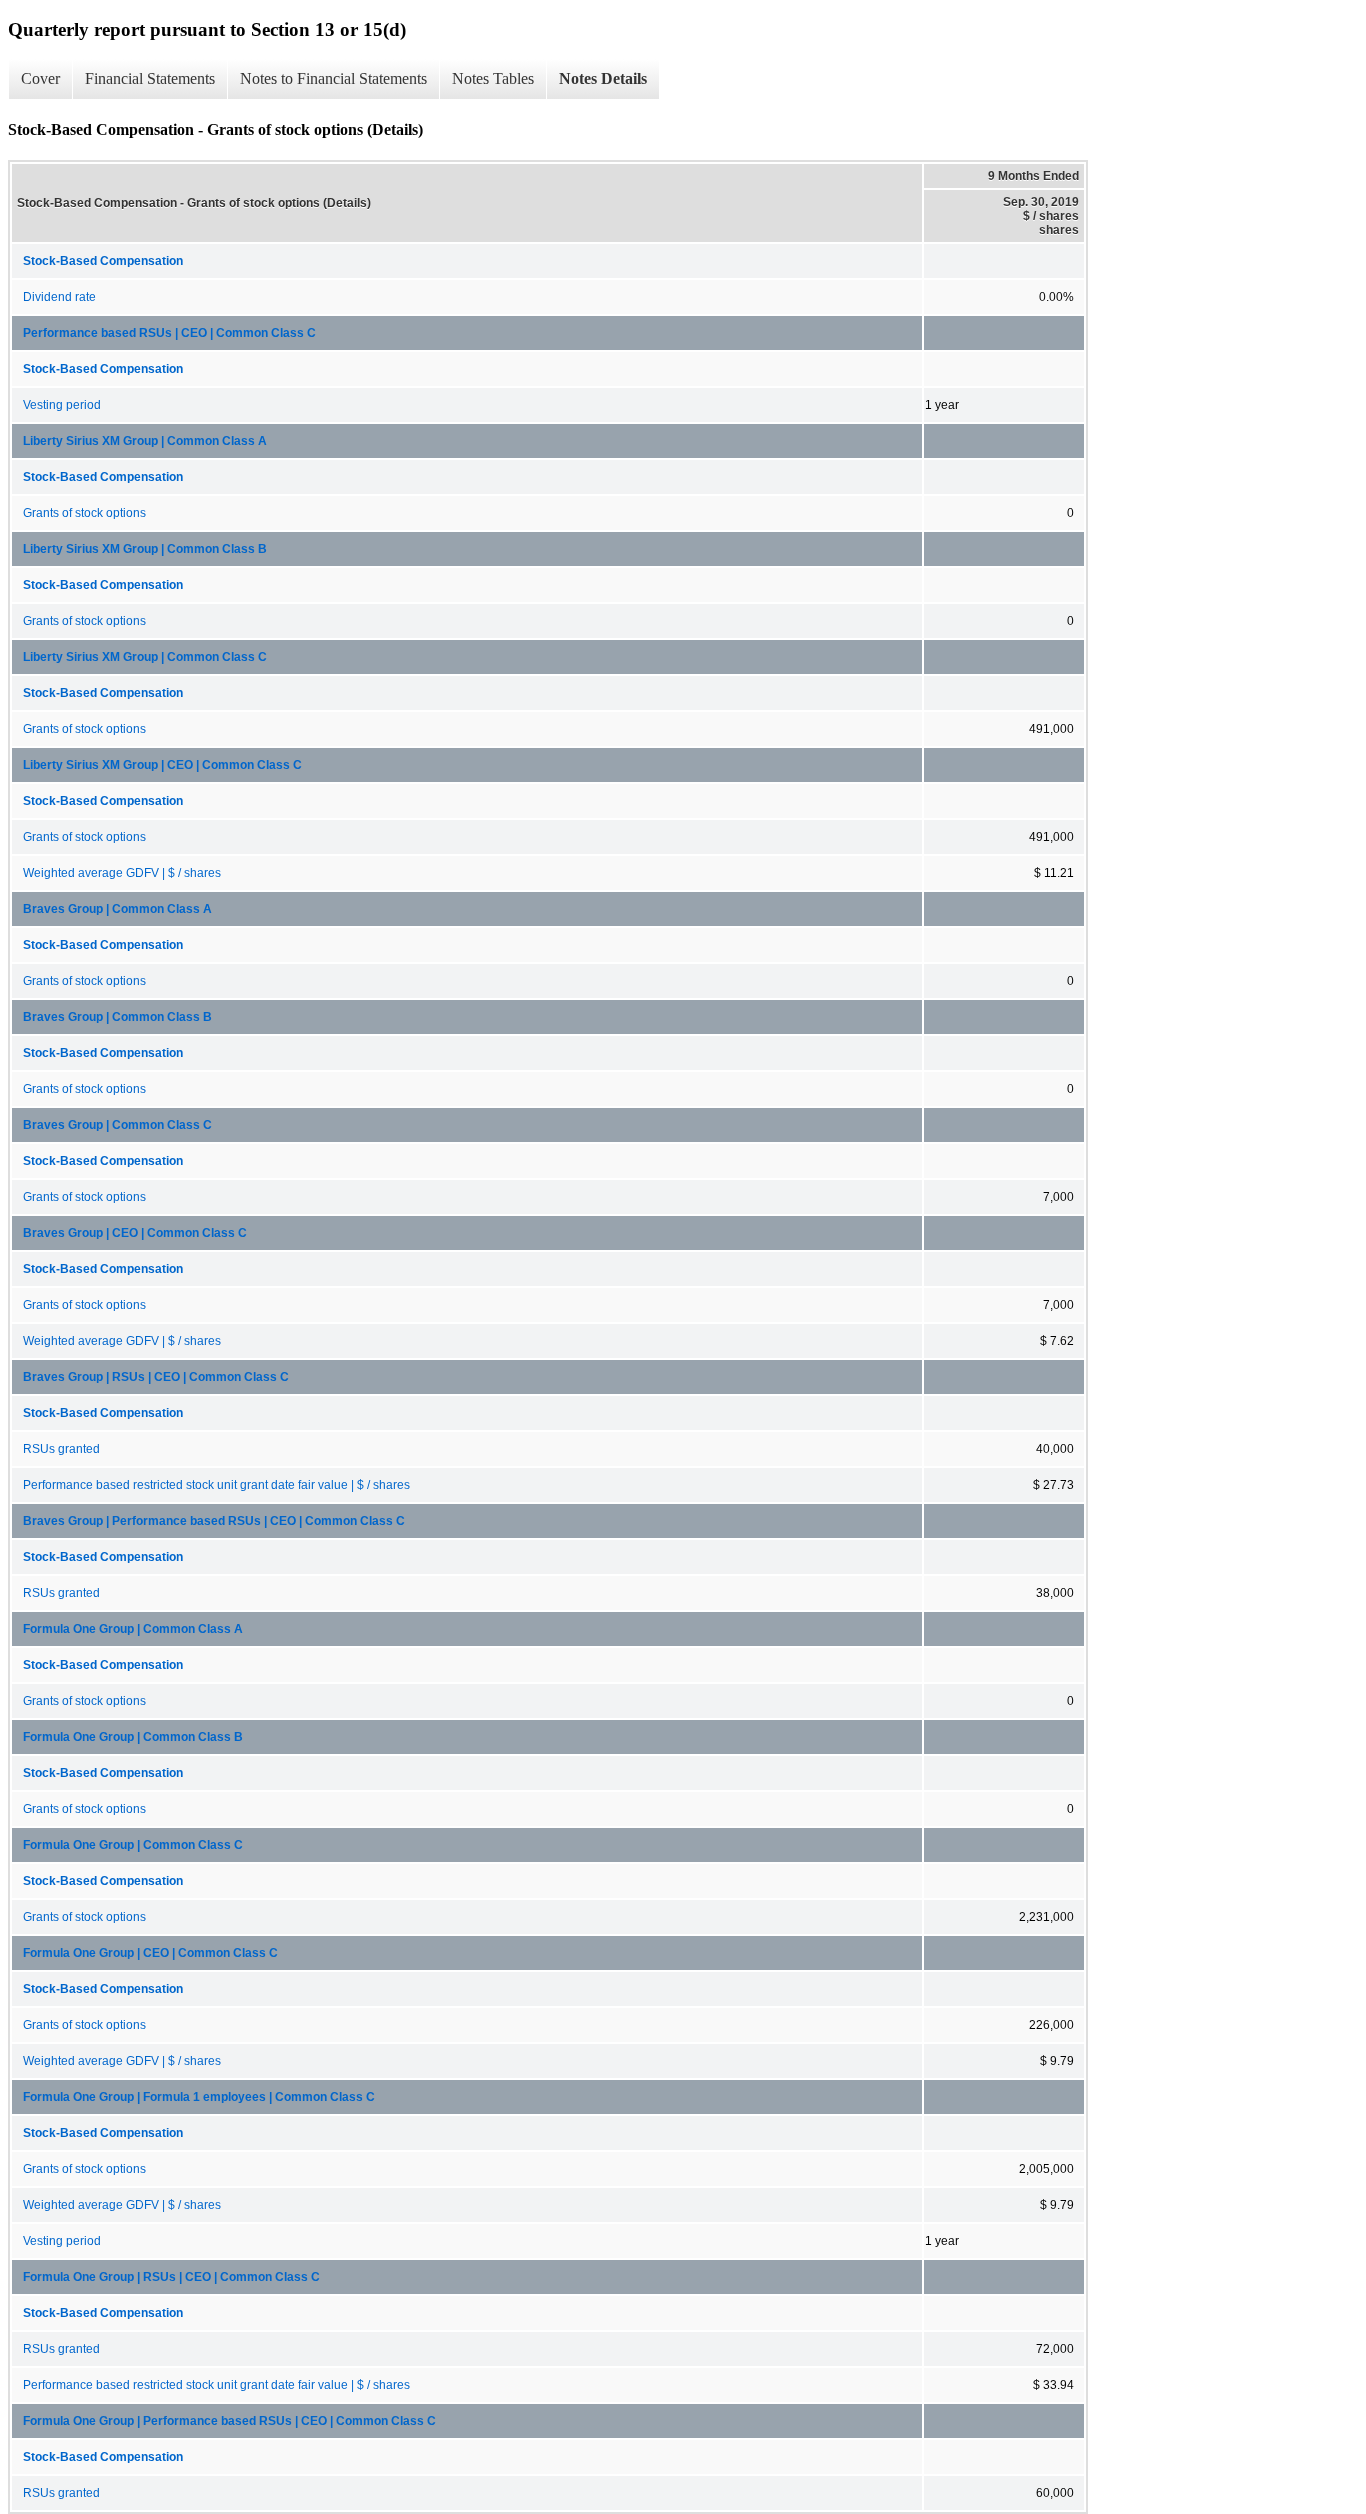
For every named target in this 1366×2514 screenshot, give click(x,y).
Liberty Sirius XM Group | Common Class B (145, 549)
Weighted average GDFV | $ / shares (122, 873)
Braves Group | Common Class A (117, 909)
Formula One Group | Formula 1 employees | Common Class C (199, 2097)
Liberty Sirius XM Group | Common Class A (145, 441)
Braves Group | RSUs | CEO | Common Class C (156, 1377)
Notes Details (603, 78)
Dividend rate (59, 297)
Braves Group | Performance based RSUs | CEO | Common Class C (214, 1521)
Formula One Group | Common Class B (133, 1737)
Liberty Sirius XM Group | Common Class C (145, 657)
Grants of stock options (84, 513)
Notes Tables (493, 78)
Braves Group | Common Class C (117, 1125)
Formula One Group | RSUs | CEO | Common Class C (171, 2277)
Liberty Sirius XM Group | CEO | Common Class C (162, 765)
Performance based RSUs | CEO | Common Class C (169, 333)
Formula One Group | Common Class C (133, 1845)
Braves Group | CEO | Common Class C (135, 1233)
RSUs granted (61, 1449)
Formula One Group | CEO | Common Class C (150, 1953)
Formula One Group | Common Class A (133, 1629)
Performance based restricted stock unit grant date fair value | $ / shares (216, 1485)
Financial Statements (150, 78)
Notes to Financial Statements (333, 78)
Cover (40, 78)
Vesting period (62, 405)
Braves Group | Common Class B (117, 1017)
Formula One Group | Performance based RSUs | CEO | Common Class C (229, 2421)
